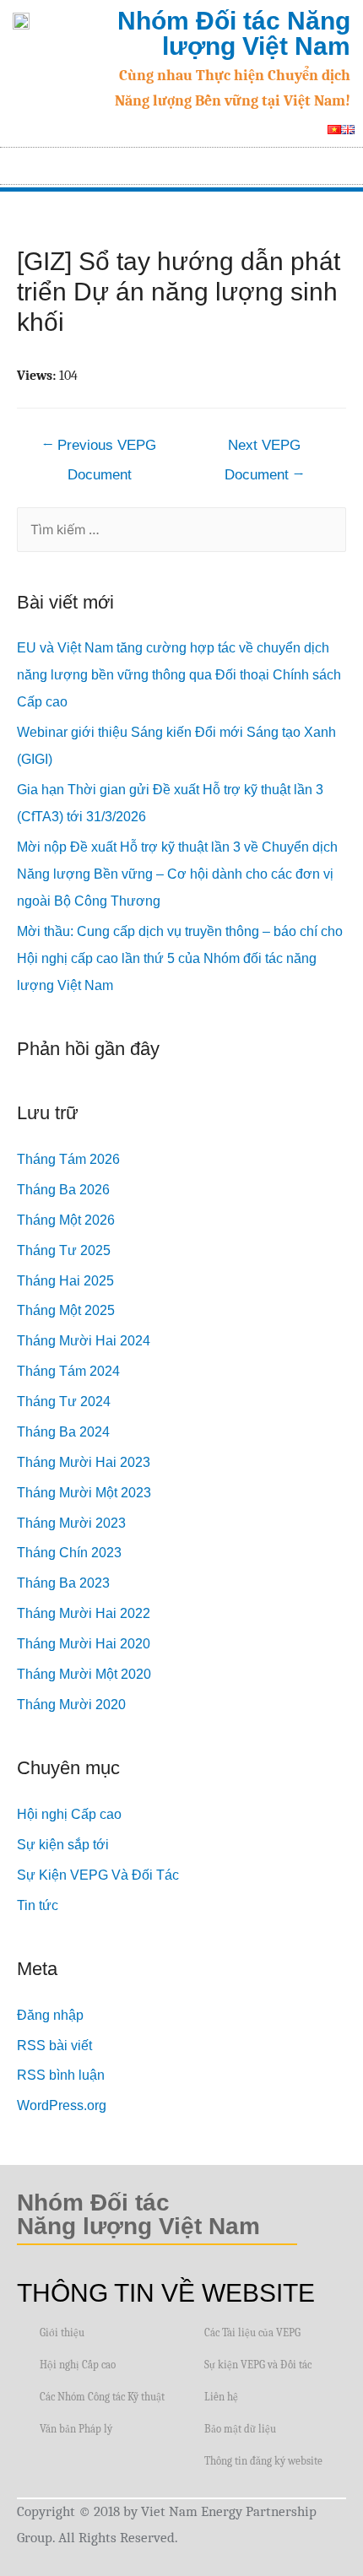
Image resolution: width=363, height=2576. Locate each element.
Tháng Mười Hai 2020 (84, 1644)
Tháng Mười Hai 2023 (84, 1462)
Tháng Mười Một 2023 (84, 1493)
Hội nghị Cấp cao (69, 1814)
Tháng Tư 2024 (64, 1402)
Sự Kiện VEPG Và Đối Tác (98, 1875)
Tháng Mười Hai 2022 (84, 1613)
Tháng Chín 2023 (69, 1553)
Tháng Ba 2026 (63, 1190)
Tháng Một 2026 (66, 1220)
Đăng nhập (50, 2015)
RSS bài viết (54, 2046)
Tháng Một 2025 (66, 1310)
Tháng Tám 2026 (68, 1159)
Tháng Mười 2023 (71, 1523)
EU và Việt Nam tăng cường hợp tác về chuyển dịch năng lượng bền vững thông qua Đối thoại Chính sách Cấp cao (179, 675)
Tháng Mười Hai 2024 (84, 1341)
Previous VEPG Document (99, 450)
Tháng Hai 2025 (65, 1281)
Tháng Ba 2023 (63, 1583)
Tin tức (38, 1905)
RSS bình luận (61, 2075)
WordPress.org (62, 2105)
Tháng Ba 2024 (63, 1432)
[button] (343, 162)
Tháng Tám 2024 (68, 1371)
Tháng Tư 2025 (64, 1250)
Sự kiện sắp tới (63, 1845)
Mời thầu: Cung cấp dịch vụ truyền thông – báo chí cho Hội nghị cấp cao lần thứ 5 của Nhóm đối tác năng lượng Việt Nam (180, 958)
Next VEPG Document (264, 450)
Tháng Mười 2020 (71, 1705)
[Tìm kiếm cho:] (181, 530)
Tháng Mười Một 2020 (84, 1674)
